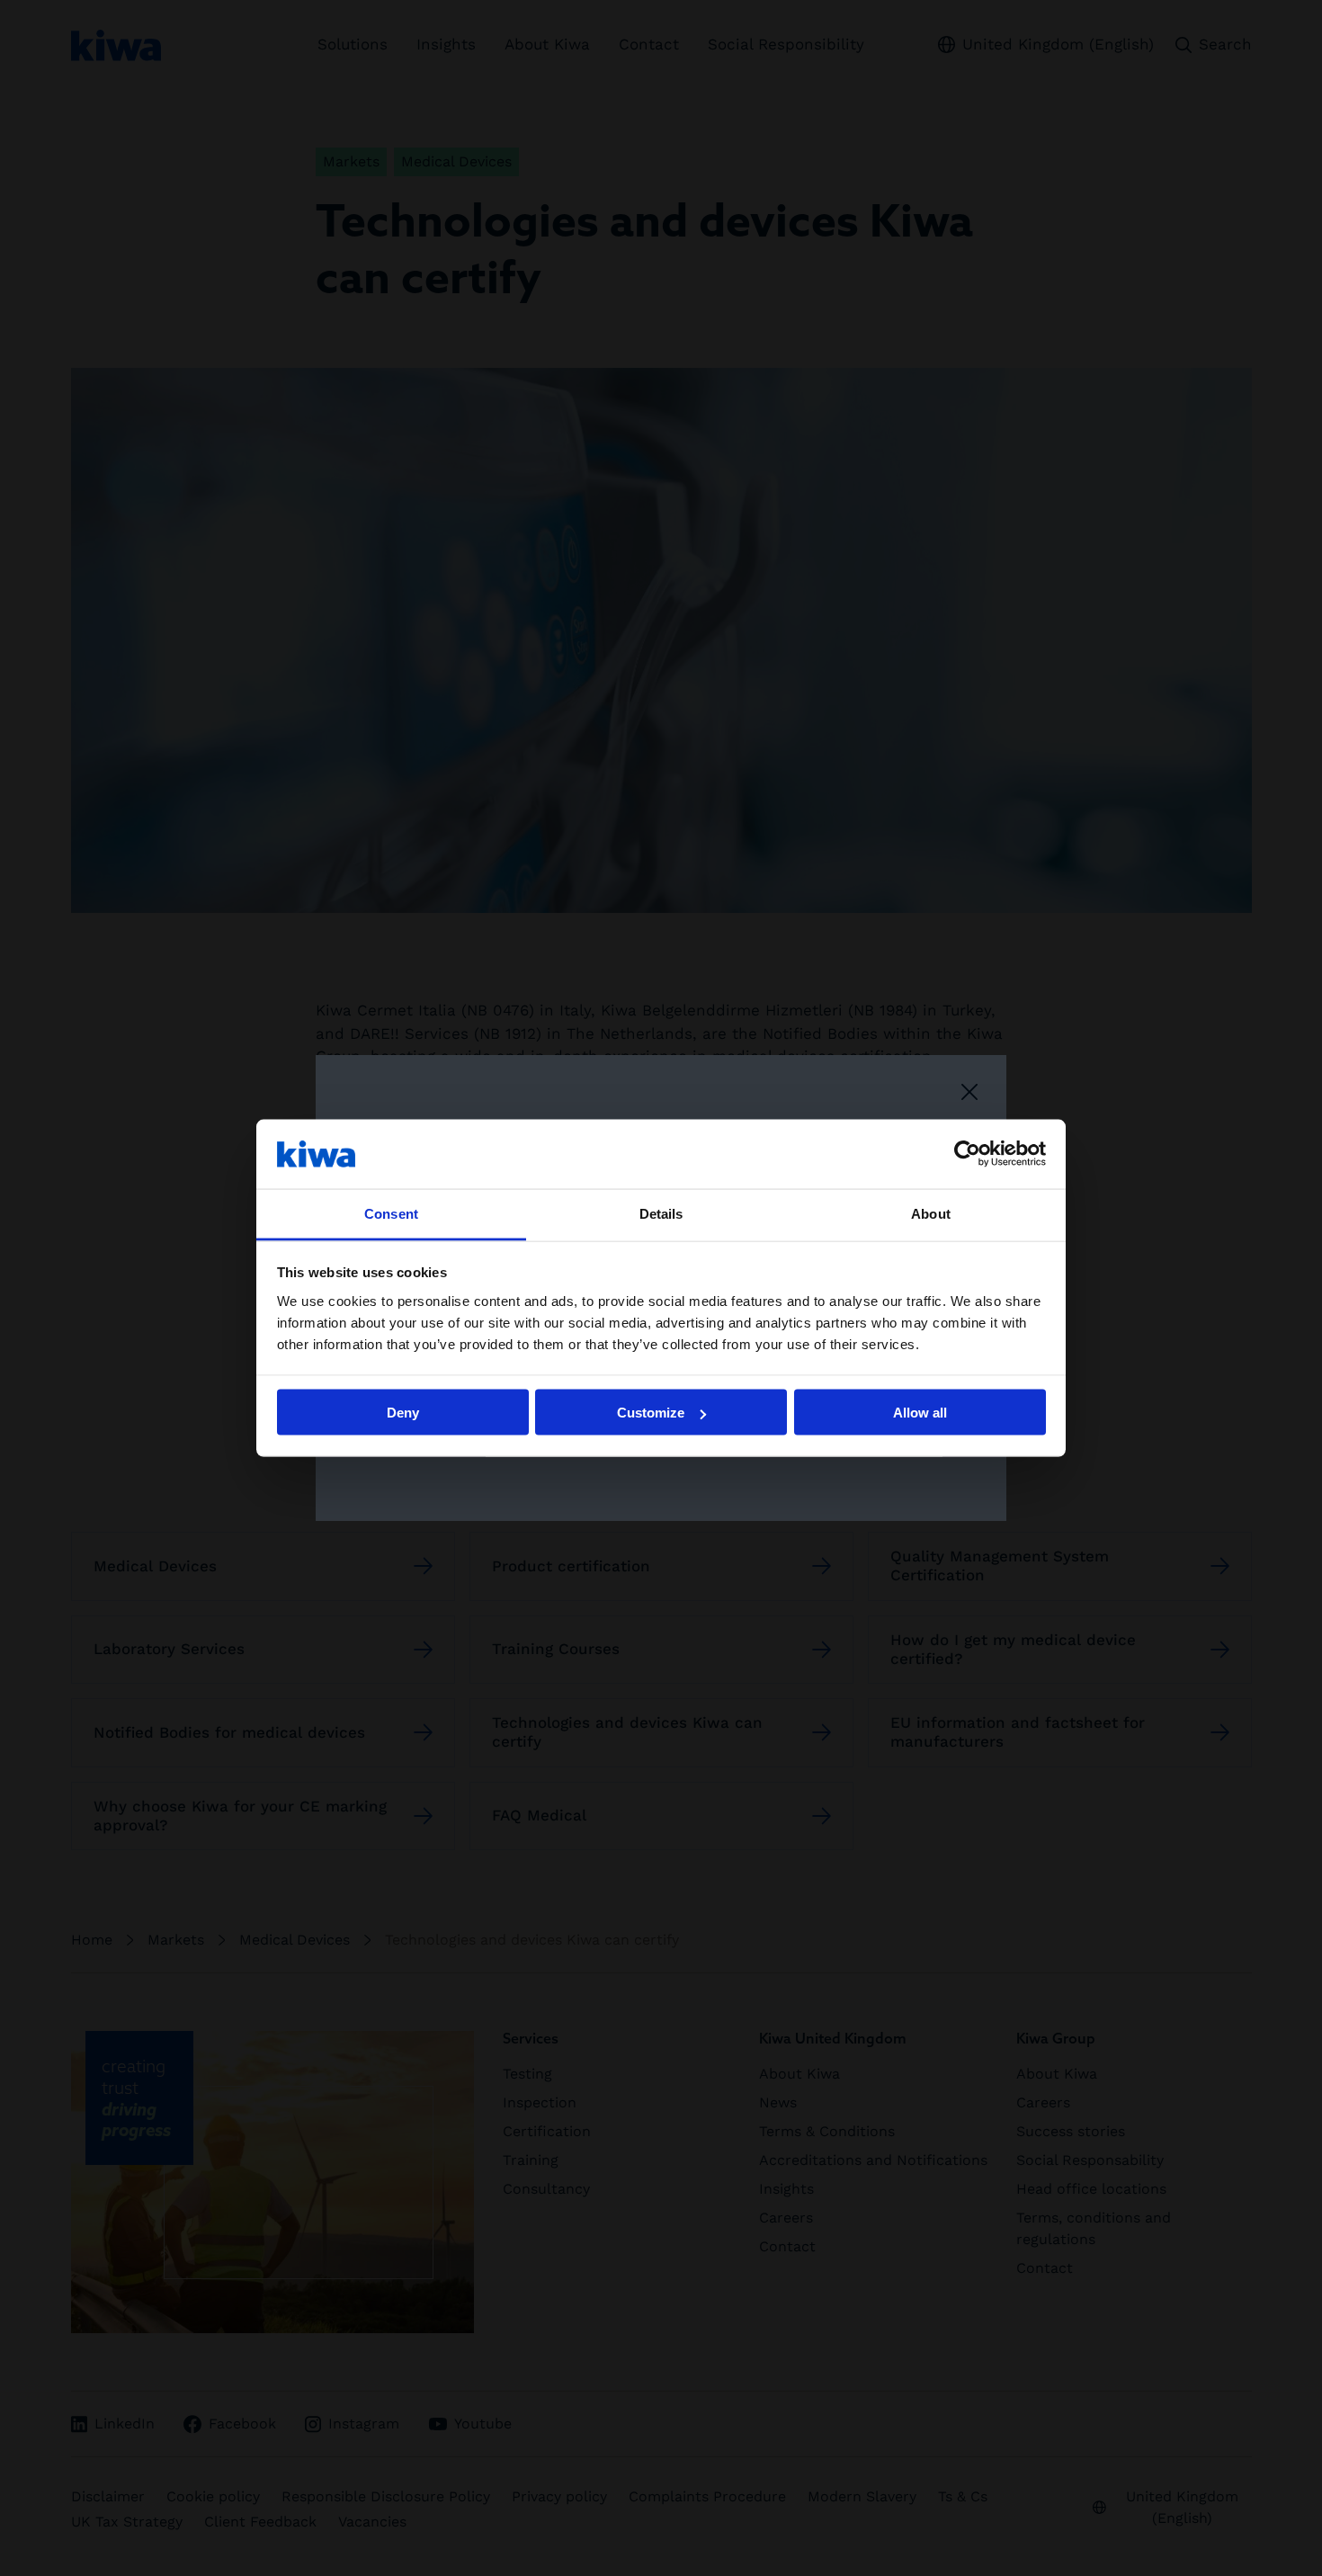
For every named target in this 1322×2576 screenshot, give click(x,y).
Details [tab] (661, 1213)
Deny (403, 1413)
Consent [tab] (391, 1213)
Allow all (920, 1413)
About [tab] (931, 1213)
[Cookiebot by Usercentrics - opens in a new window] (967, 1154)
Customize (651, 1413)
